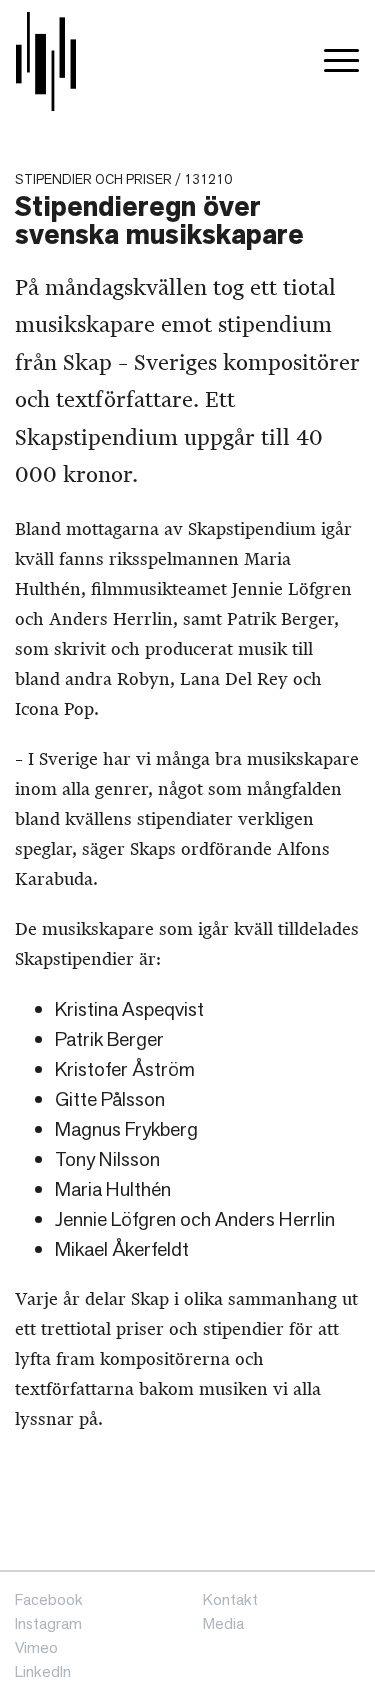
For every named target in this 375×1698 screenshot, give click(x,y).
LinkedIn (43, 1671)
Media (223, 1623)
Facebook (49, 1599)
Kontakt (230, 1599)
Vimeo (36, 1647)
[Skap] (46, 61)
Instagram (48, 1623)
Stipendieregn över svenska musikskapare (159, 220)
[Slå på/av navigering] (341, 61)
